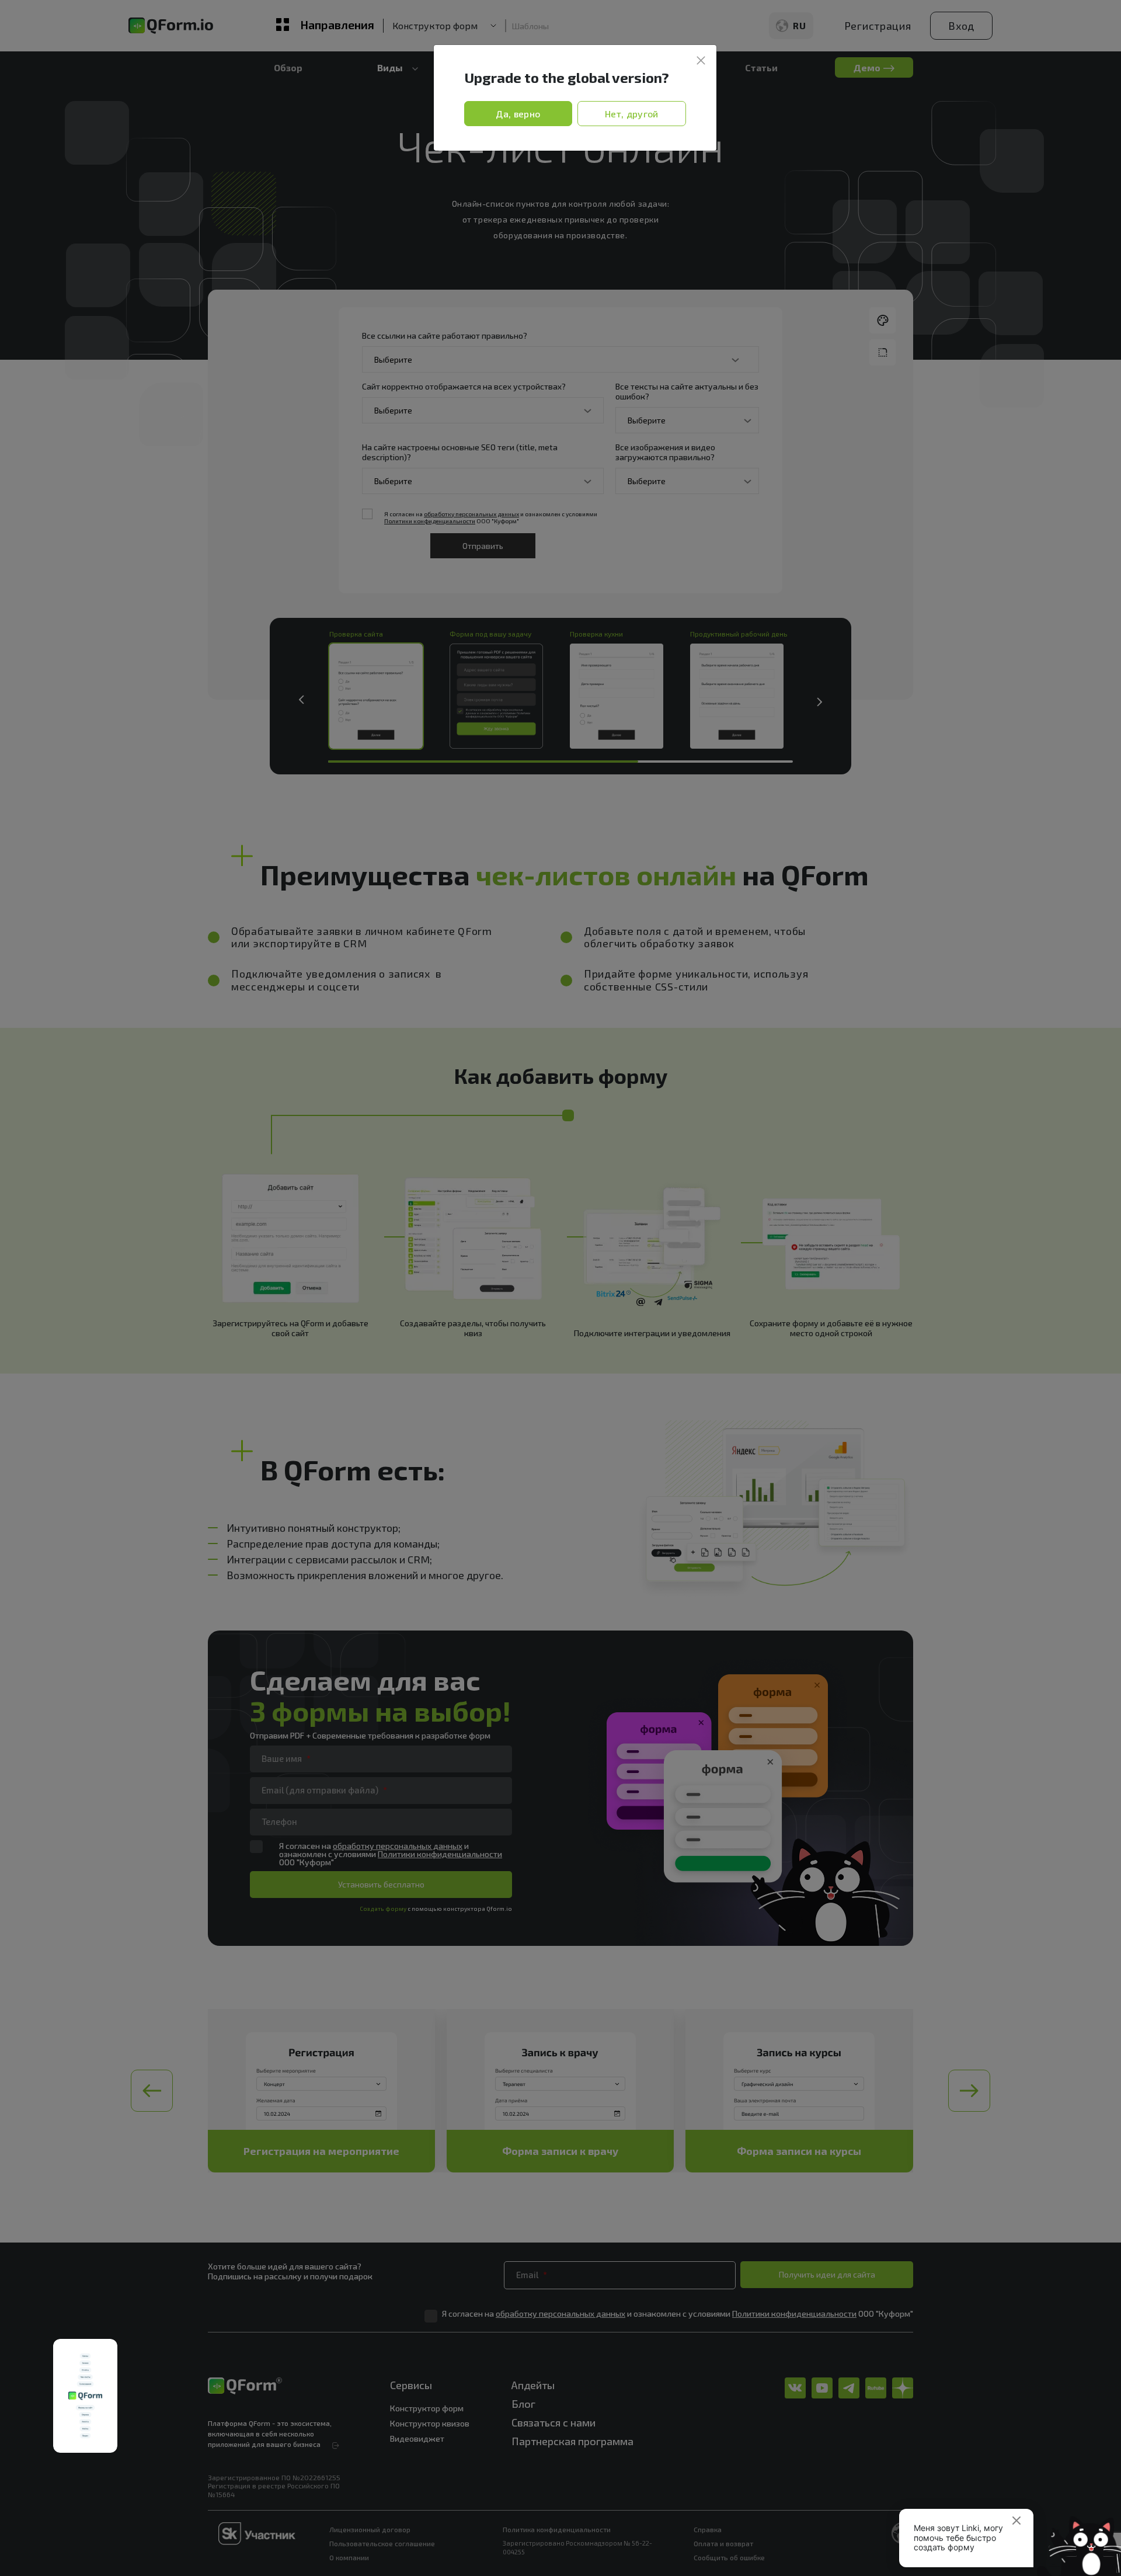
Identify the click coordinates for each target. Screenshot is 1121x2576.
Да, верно (518, 114)
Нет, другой (632, 114)
